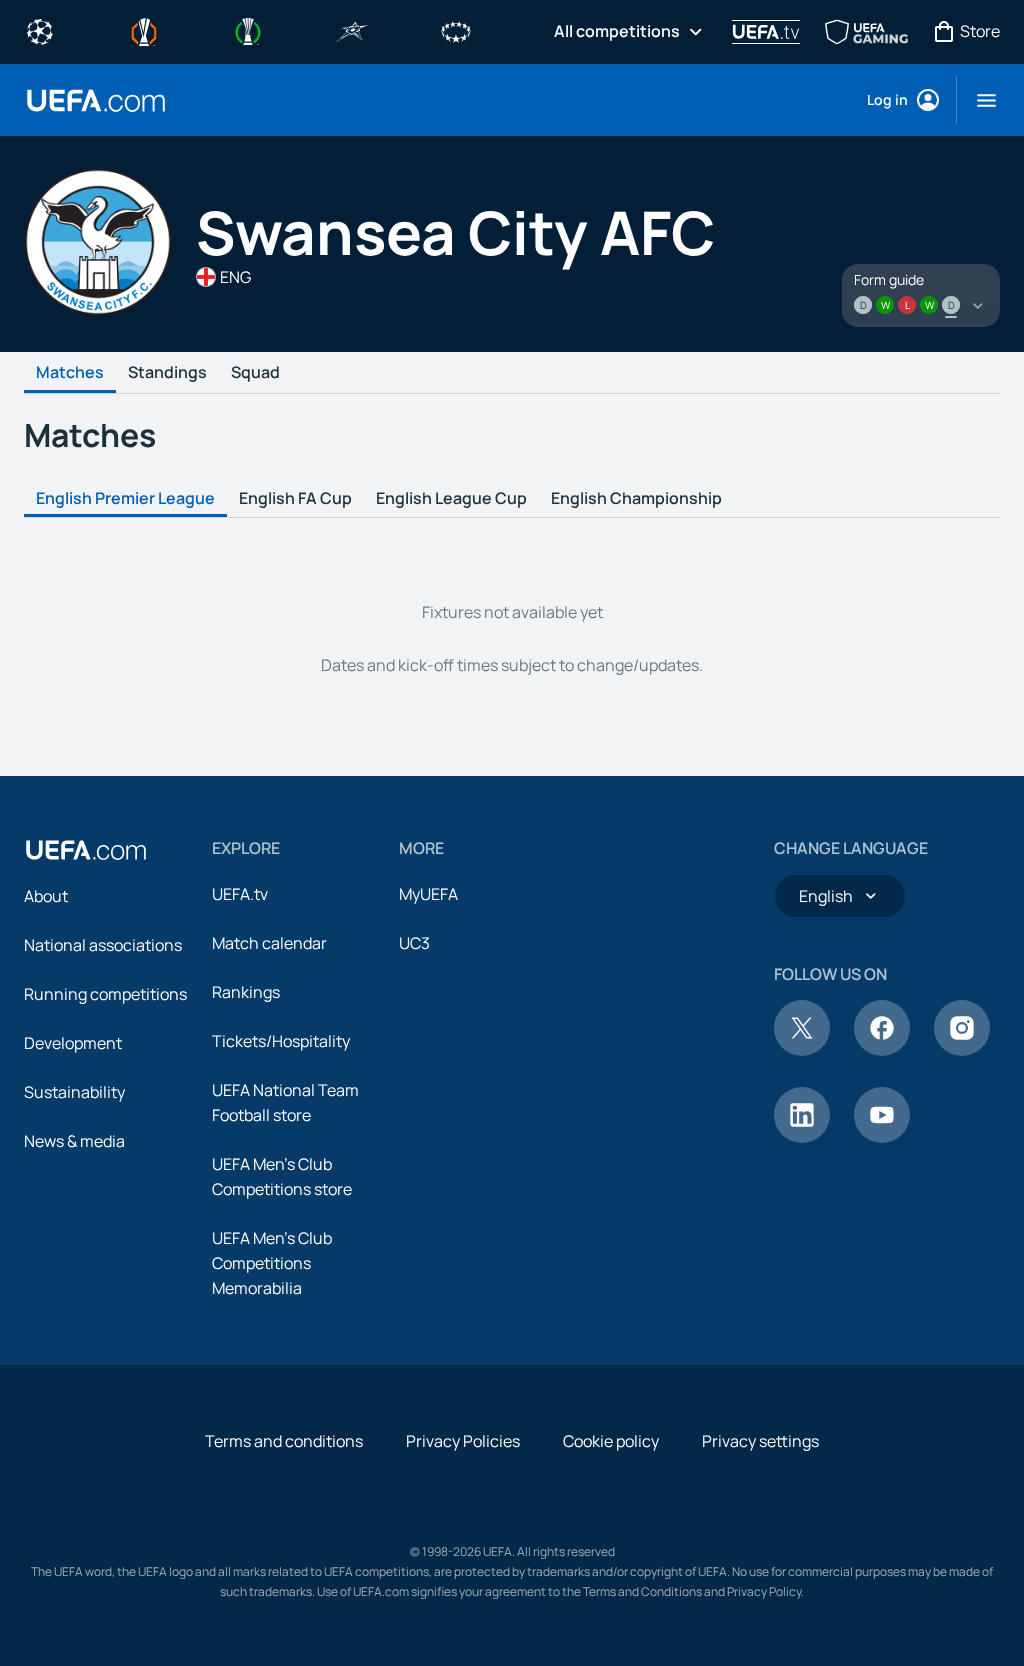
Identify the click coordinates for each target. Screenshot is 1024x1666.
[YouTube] (882, 1137)
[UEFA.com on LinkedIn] (802, 1137)
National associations (103, 945)
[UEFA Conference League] (248, 30)
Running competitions (105, 994)
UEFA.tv (240, 894)
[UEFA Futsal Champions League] (352, 30)
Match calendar (269, 943)
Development (73, 1043)
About (46, 896)
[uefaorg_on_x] (802, 1050)
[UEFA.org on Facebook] (882, 1050)
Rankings (246, 992)
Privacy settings (760, 1441)
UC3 (414, 943)
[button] (978, 100)
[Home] (86, 850)
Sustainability (74, 1092)
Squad (255, 373)
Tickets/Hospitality (281, 1041)
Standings (167, 373)
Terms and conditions (284, 1441)
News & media (74, 1141)
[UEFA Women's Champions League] (456, 30)
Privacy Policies (463, 1441)
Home (96, 100)
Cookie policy (611, 1441)
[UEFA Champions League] (40, 30)
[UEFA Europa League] (144, 30)
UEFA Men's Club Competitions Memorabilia (272, 1263)
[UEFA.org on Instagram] (962, 1050)
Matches (70, 373)
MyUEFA (428, 894)
